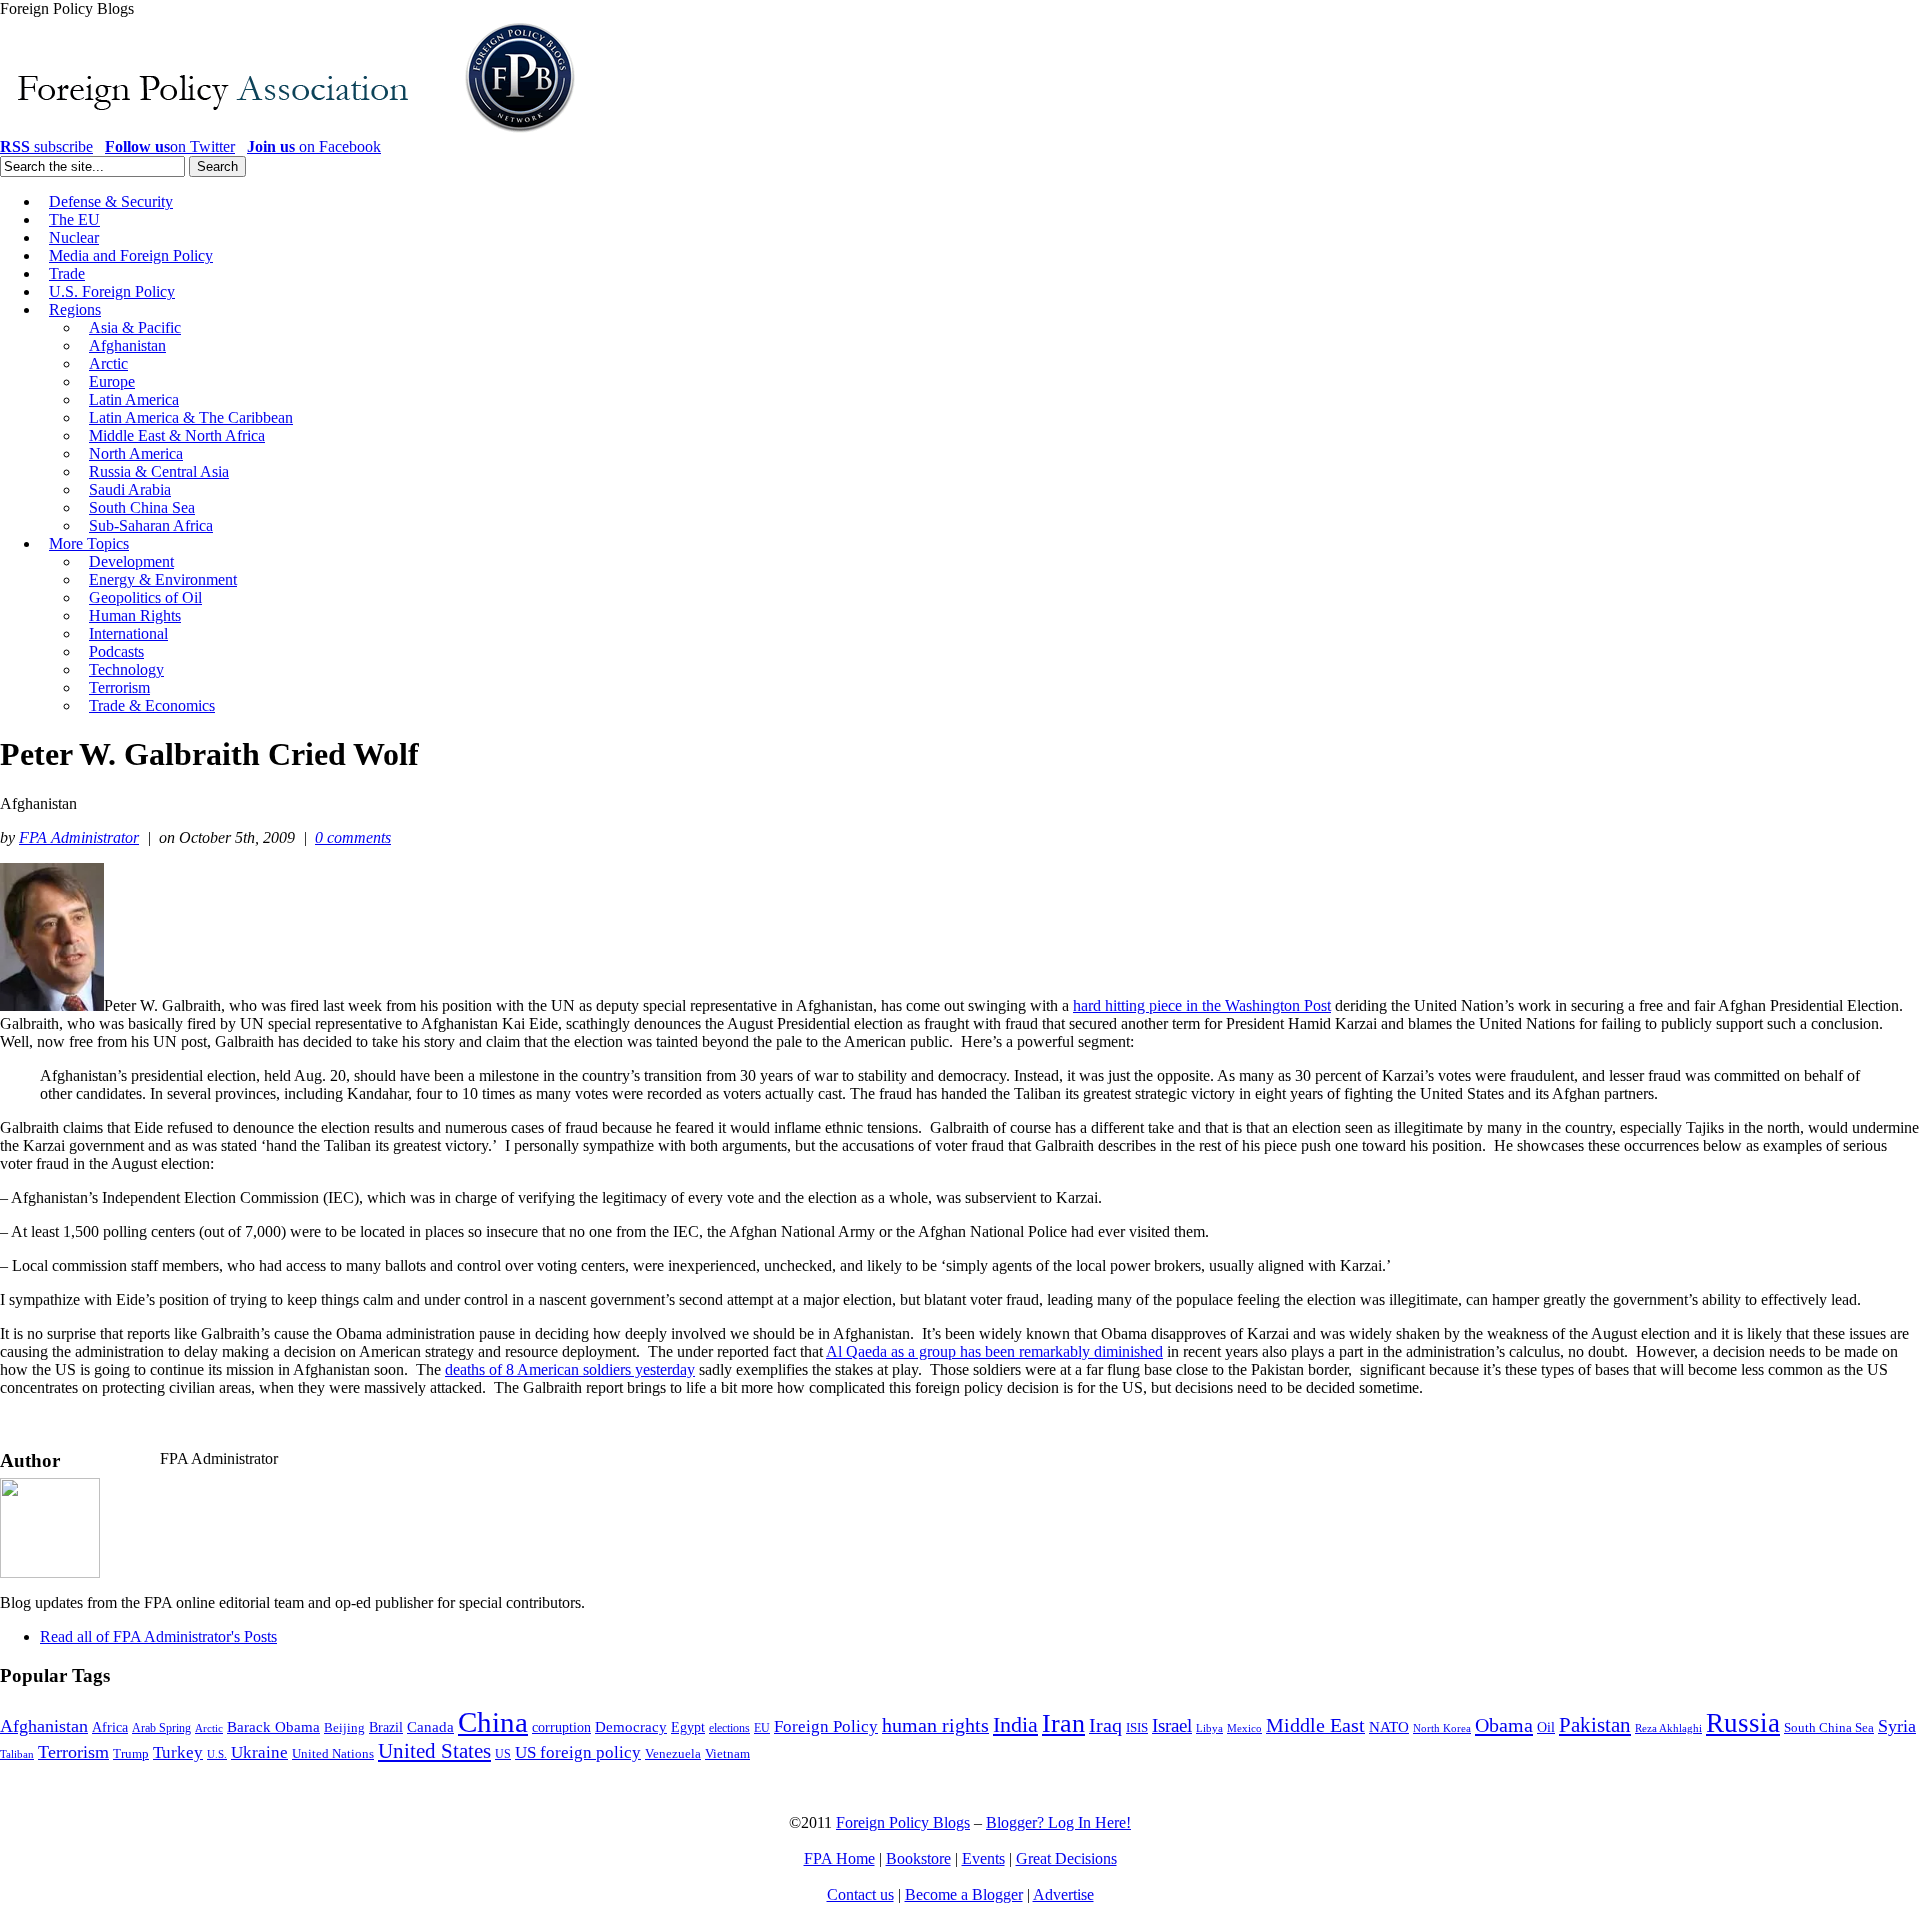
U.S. (217, 1754)
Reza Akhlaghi (1668, 1728)
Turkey (178, 1752)
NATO (1389, 1727)
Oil (1546, 1727)
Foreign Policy (826, 1726)
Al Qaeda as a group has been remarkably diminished (994, 1351)
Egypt (688, 1727)
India (1015, 1724)
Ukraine (259, 1752)
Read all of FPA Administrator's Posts (158, 1636)
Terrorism (73, 1752)
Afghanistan (44, 1726)
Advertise (1063, 1894)
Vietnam (727, 1754)
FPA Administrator (79, 837)
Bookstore (918, 1858)
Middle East (1315, 1725)
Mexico (1244, 1728)
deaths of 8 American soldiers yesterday (570, 1369)
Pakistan (1595, 1725)
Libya (1209, 1728)
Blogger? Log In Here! (1058, 1822)
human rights (935, 1725)
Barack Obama (273, 1727)
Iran (1063, 1723)
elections (729, 1728)
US (503, 1754)
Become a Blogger (964, 1894)
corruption (561, 1727)
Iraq (1105, 1725)
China (493, 1722)
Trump (131, 1753)
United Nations (333, 1754)
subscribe (46, 146)
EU (762, 1728)
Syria (1897, 1726)
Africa (110, 1727)
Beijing (344, 1727)
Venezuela (673, 1753)
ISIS (1137, 1728)
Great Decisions (1066, 1858)
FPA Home (839, 1858)
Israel (1172, 1725)
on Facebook (314, 146)
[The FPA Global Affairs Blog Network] (291, 132)
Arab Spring (161, 1728)
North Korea (1442, 1728)
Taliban (17, 1754)
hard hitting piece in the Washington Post (1202, 1005)
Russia (1743, 1723)
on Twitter (170, 146)
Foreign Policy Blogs (903, 1822)
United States (434, 1751)
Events (983, 1858)
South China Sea (1829, 1728)
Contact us (860, 1894)
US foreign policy (578, 1752)
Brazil (386, 1727)
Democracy (631, 1726)
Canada (430, 1727)
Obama (1504, 1725)
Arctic (209, 1728)
